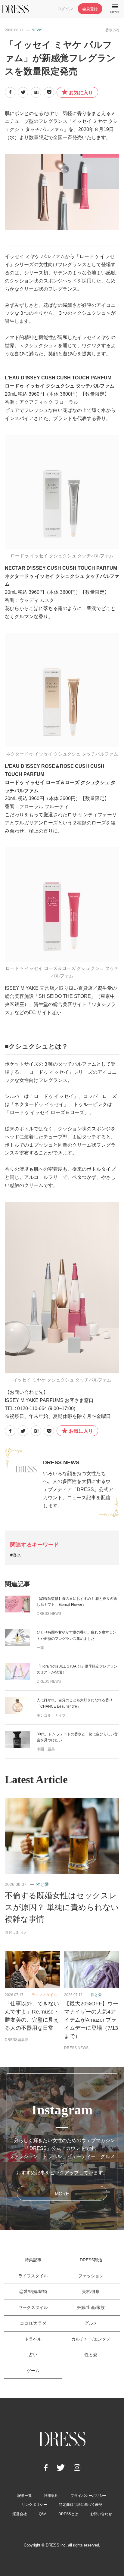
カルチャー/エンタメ (91, 2339)
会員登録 (90, 9)
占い (33, 2355)
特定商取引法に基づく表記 (81, 2505)
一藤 (40, 1648)
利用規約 (51, 2496)
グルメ (91, 2323)
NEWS (37, 30)
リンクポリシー (34, 2505)
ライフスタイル (44, 1995)
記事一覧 (25, 2496)
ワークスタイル (33, 2307)
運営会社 (20, 2514)
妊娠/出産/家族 (91, 2307)
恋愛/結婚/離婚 (33, 2291)
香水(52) (112, 30)
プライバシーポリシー (88, 2496)
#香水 (16, 1555)
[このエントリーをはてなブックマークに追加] (36, 92)
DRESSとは (68, 2514)
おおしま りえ (16, 1932)
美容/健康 (91, 2291)
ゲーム (33, 2371)
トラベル (33, 2339)
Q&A (43, 2514)
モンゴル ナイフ (51, 1715)
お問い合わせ (101, 2514)
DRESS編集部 (17, 2040)
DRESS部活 (91, 2260)
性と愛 (42, 1884)
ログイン (65, 9)
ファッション (91, 2276)
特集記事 (33, 2260)
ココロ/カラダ (33, 2323)
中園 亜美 (46, 1749)
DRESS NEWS (61, 1462)
